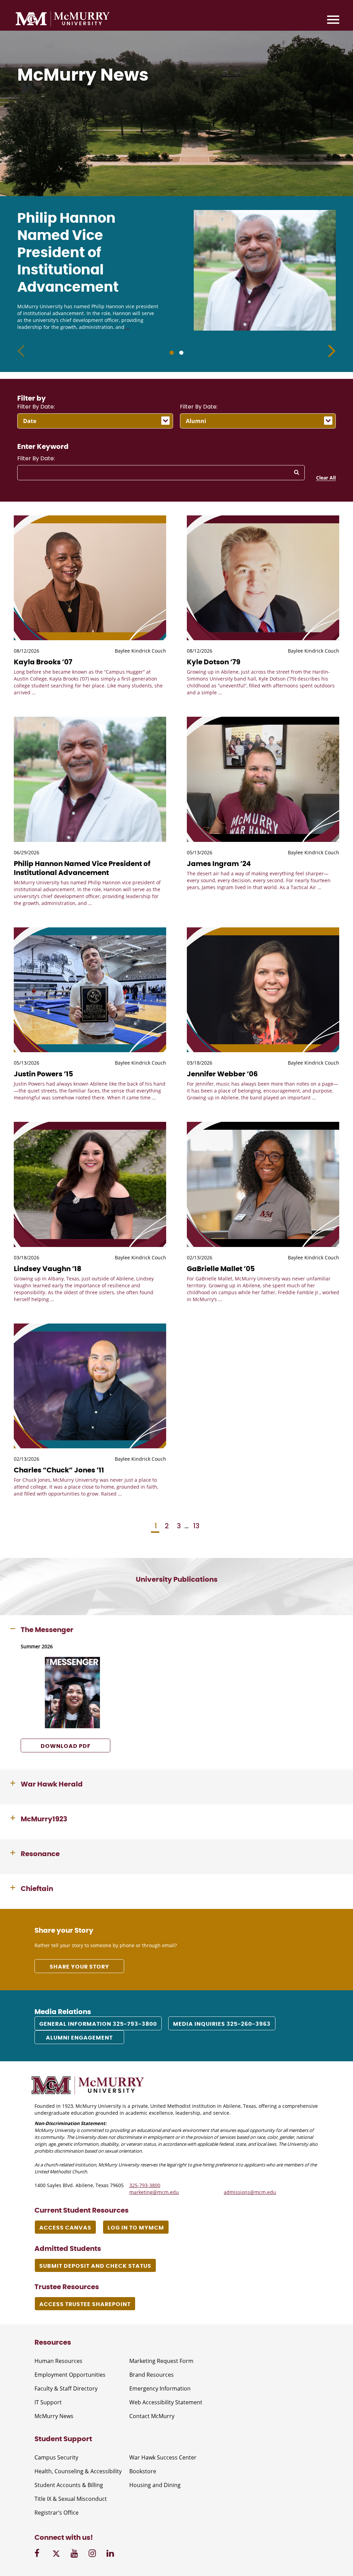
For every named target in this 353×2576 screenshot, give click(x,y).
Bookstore (143, 2471)
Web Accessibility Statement (166, 2402)
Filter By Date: (36, 407)
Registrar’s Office (57, 2513)
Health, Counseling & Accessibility (78, 2471)
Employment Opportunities (70, 2375)
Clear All (326, 478)
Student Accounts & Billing (69, 2485)
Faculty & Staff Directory (66, 2388)
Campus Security (56, 2457)
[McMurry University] (63, 20)
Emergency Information (160, 2388)
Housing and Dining (155, 2485)
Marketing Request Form (161, 2361)
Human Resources (58, 2361)
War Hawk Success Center (163, 2457)
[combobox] (95, 421)
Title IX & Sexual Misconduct (71, 2499)
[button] (332, 351)
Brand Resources (152, 2375)
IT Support (48, 2402)
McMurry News (54, 2416)
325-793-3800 (145, 2185)
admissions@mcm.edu (250, 2192)
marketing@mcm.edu (154, 2192)
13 (196, 1526)
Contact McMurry (152, 2416)
